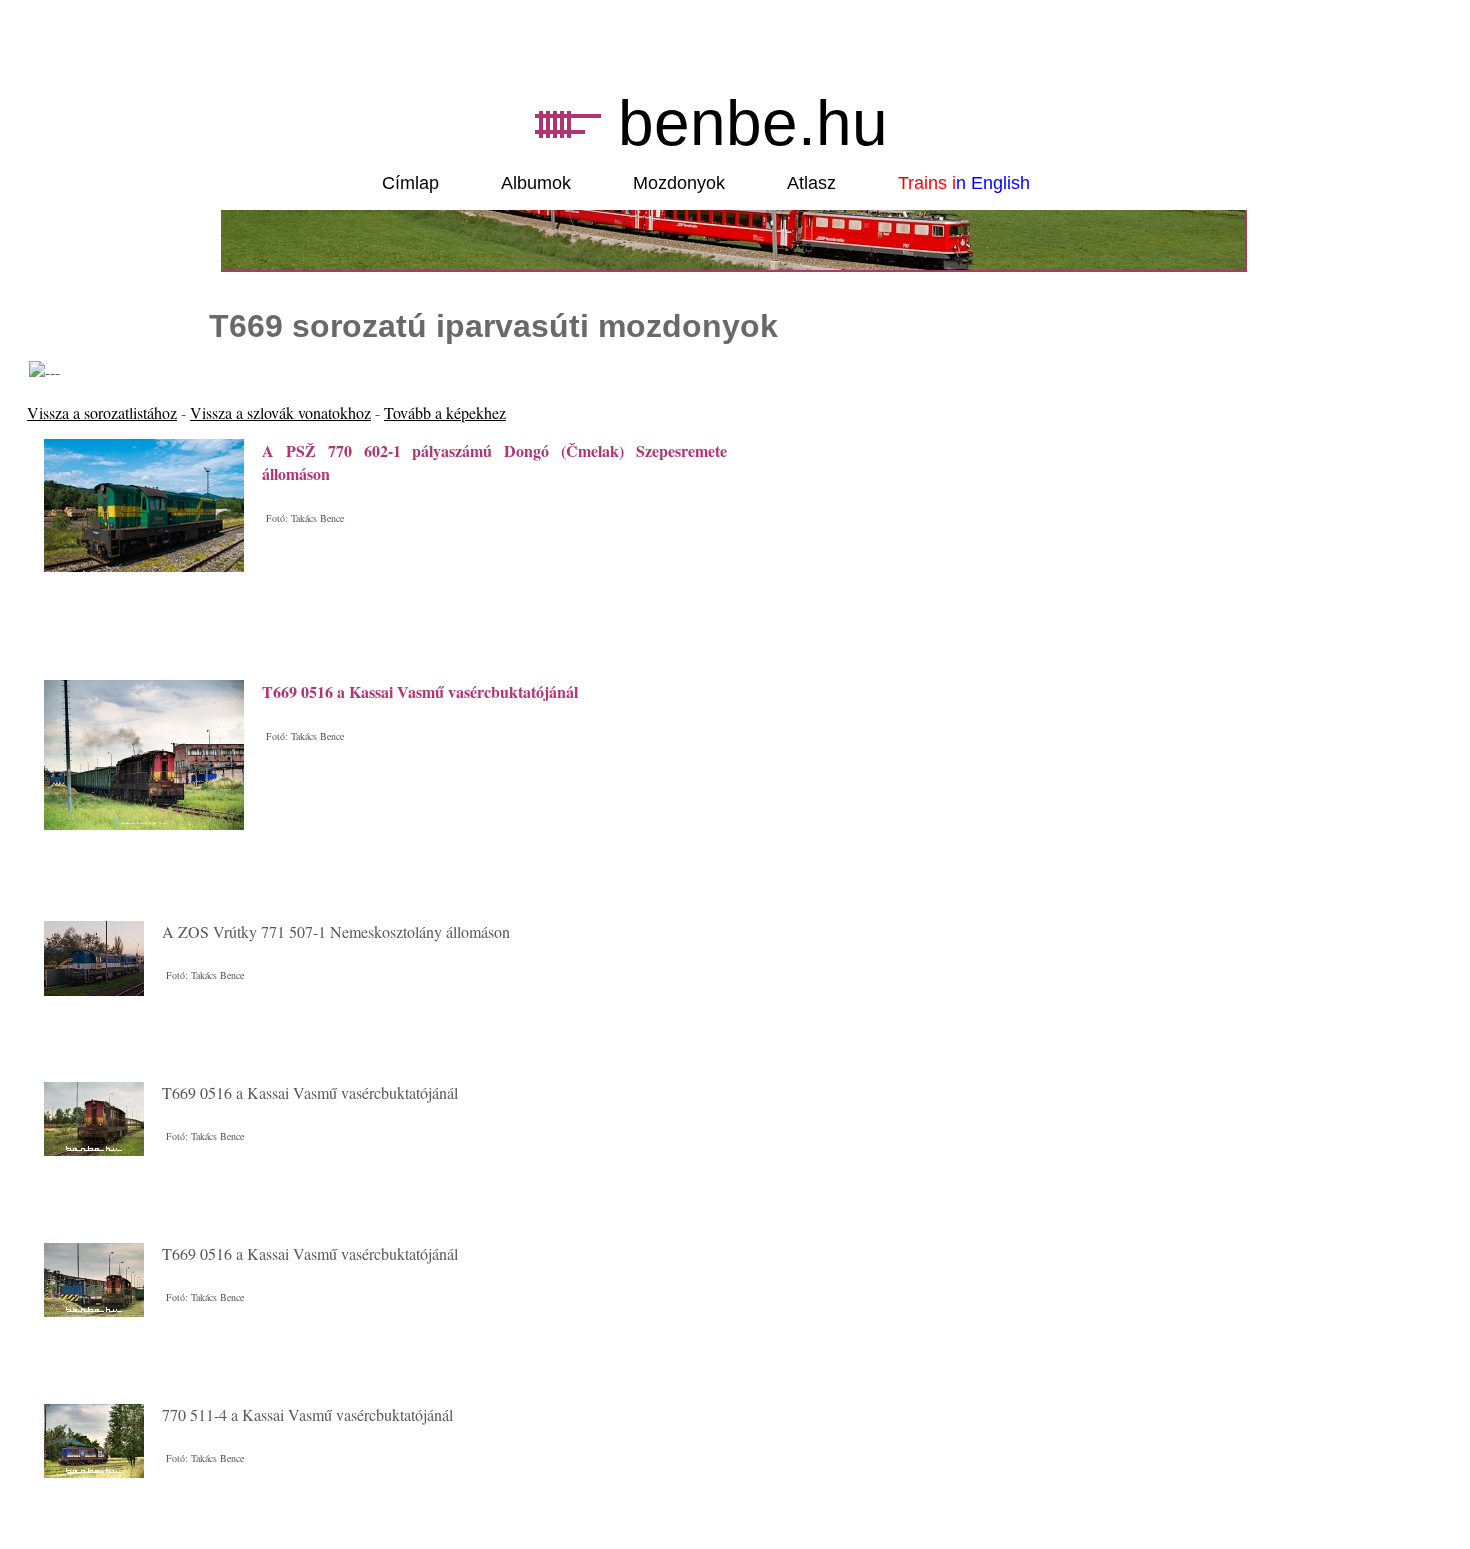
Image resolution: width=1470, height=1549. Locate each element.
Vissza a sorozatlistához (102, 412)
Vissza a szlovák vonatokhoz (280, 412)
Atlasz (811, 183)
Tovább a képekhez (445, 412)
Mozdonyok (679, 183)
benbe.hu (753, 123)
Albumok (536, 183)
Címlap (410, 183)
